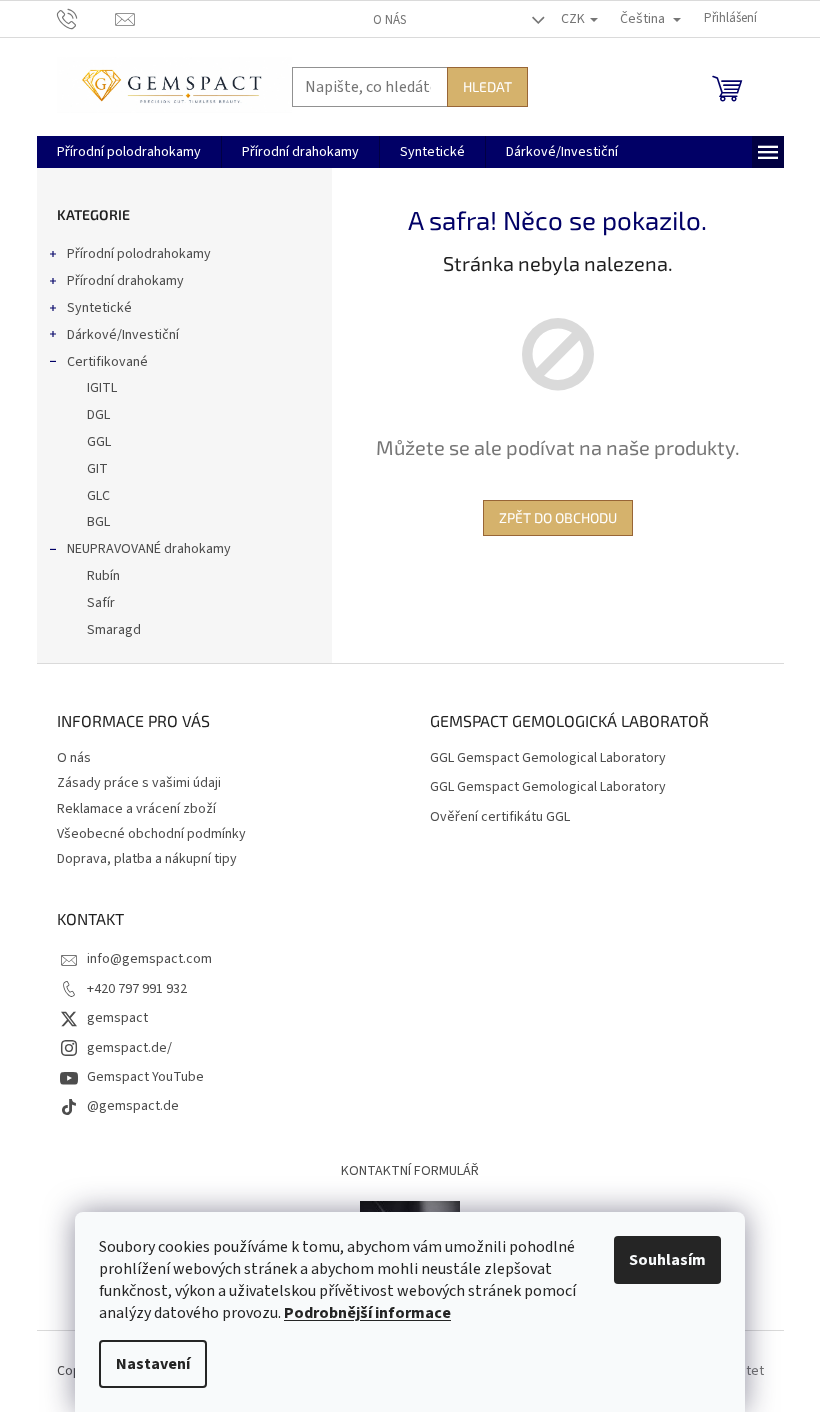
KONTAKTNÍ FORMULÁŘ (410, 1171)
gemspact (117, 1018)
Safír (101, 603)
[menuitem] (129, 152)
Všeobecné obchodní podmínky (151, 834)
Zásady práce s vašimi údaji (139, 783)
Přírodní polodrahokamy (139, 254)
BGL (98, 522)
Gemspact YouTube (145, 1077)
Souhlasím (667, 1260)
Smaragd (114, 630)
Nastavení (153, 1364)
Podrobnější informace (367, 1313)
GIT (97, 469)
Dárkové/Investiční (123, 335)
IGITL (102, 388)
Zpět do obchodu (558, 517)
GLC (98, 496)
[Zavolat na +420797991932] (86, 18)
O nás (389, 20)
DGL (98, 415)
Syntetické (99, 308)
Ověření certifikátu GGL (500, 817)
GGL (99, 442)
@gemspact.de (133, 1106)
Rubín (103, 576)
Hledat (487, 86)
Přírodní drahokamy (125, 281)
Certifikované (107, 362)
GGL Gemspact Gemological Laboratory (548, 758)
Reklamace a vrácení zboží (136, 809)
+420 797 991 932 (137, 989)
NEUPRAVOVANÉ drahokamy (149, 549)
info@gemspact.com (149, 959)
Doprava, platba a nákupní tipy (147, 859)
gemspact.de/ (129, 1048)
